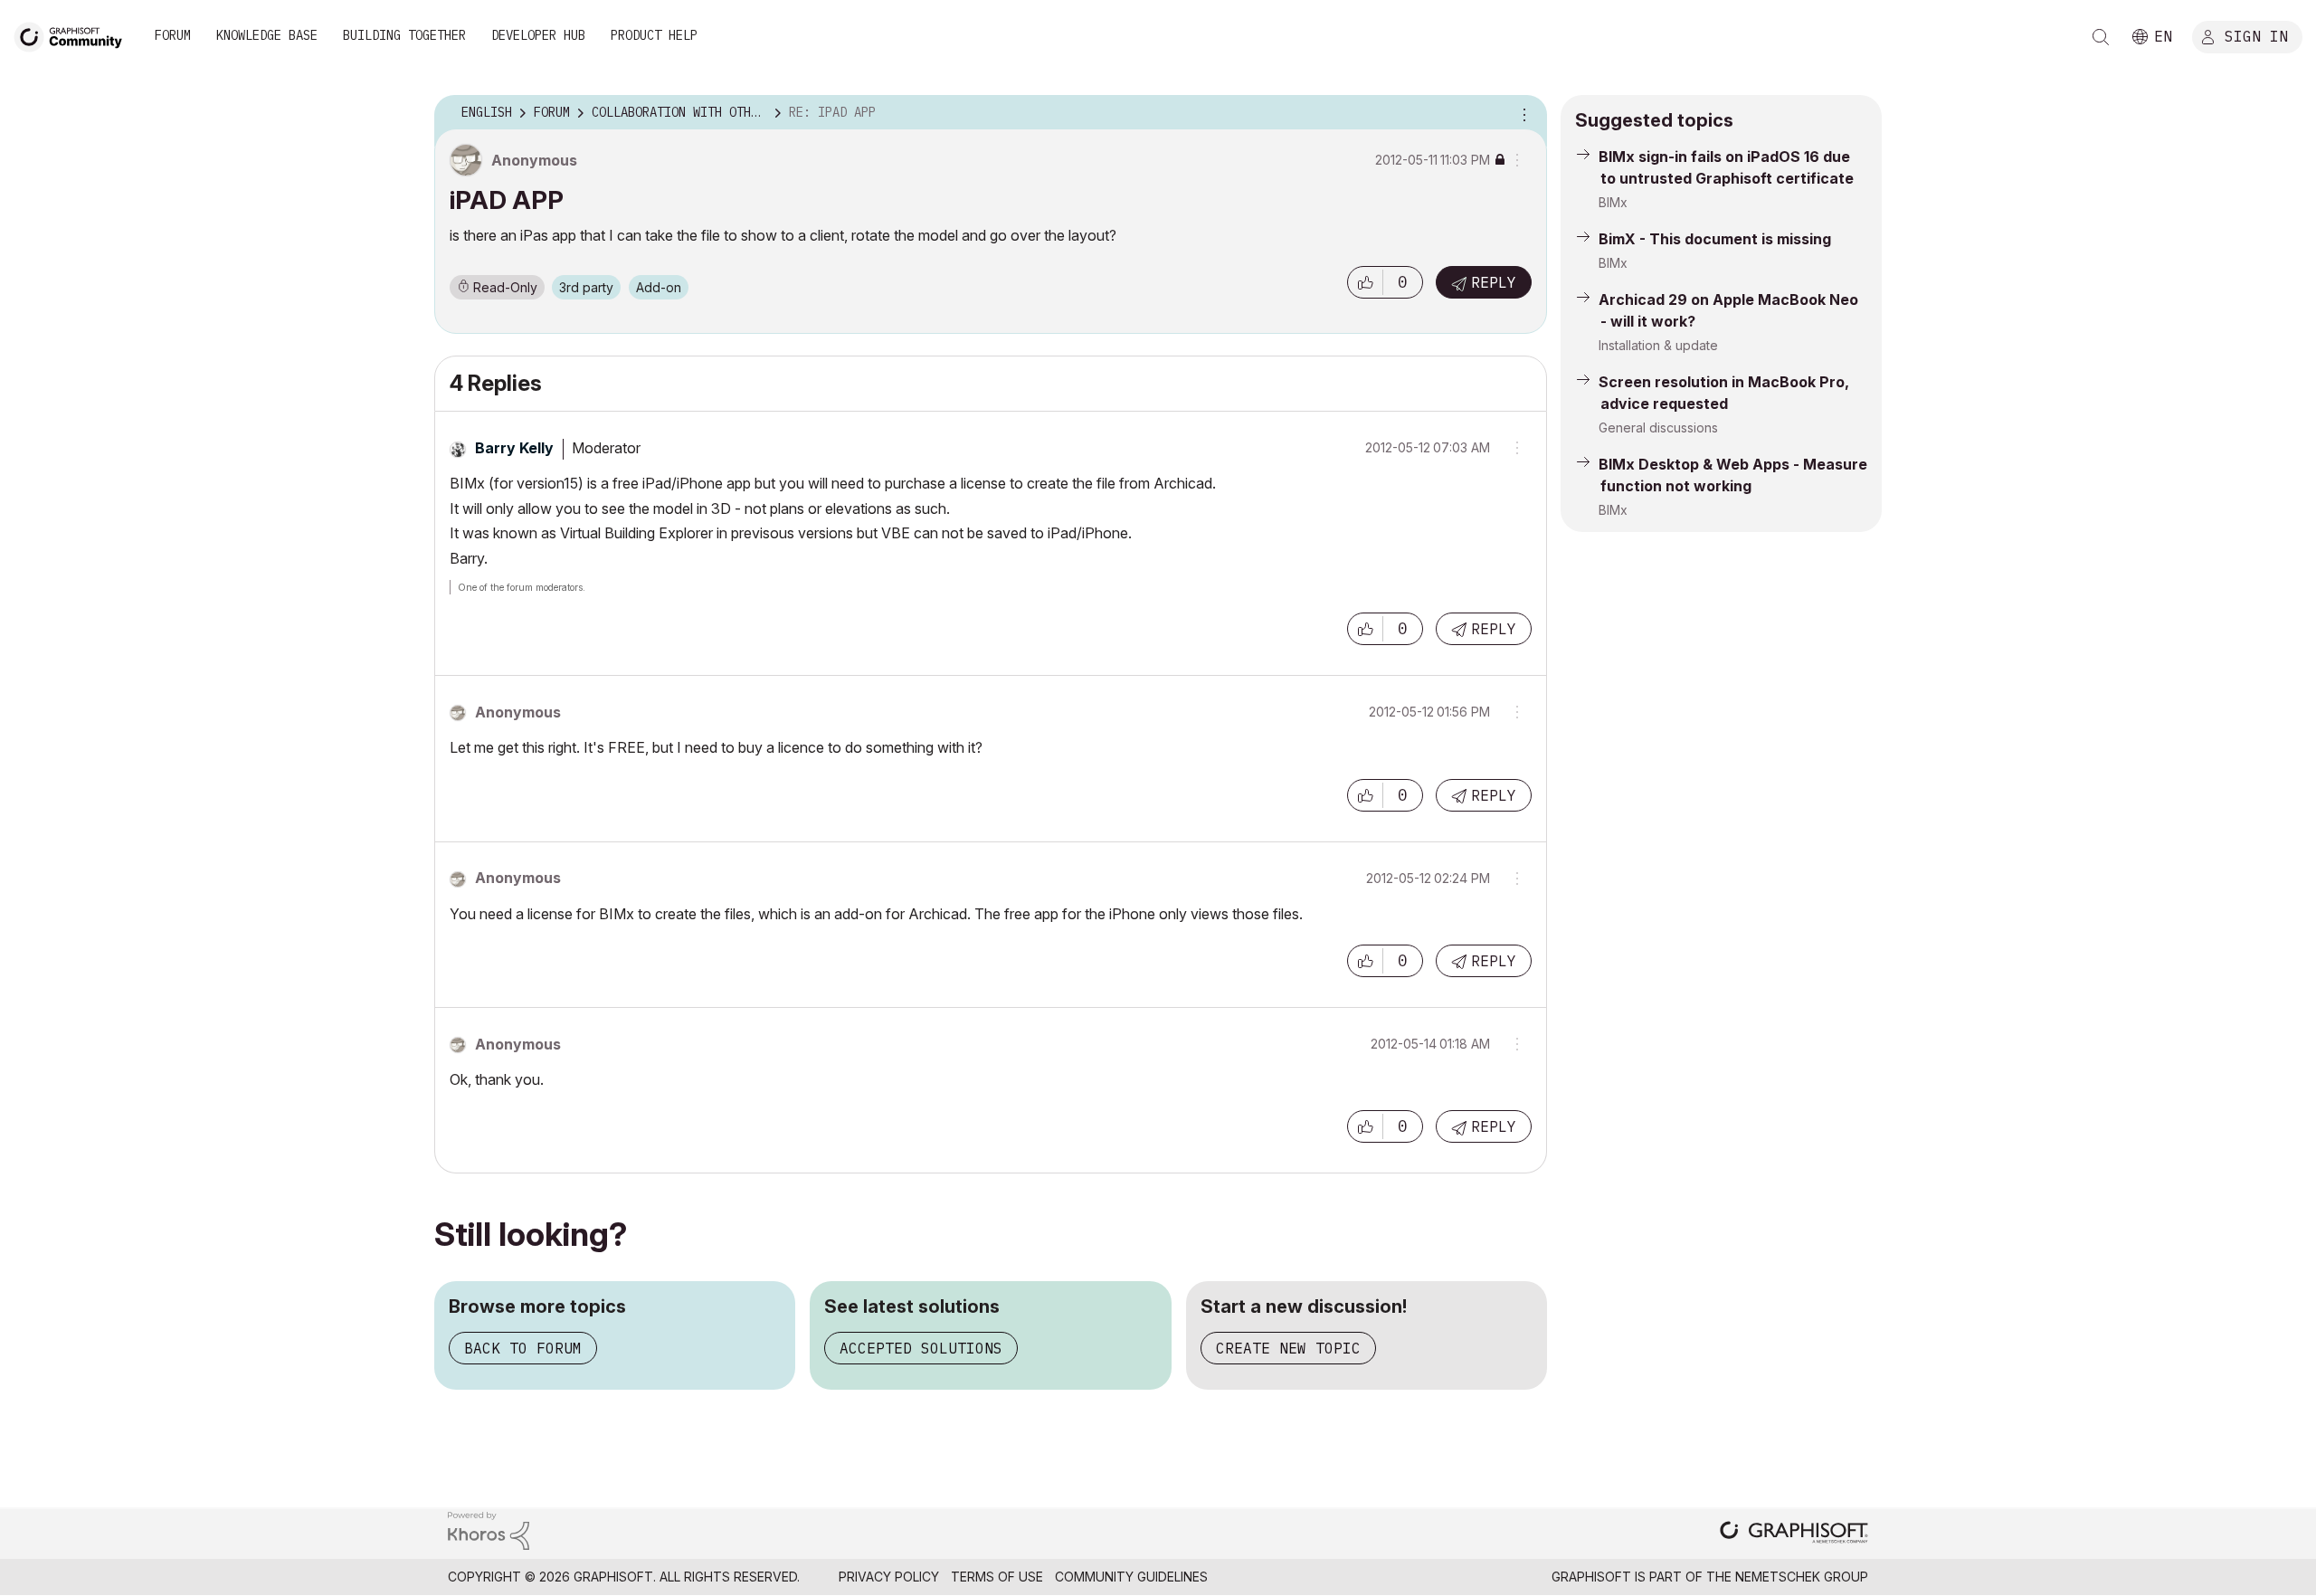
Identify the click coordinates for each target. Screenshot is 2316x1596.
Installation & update (1658, 345)
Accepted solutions (921, 1348)
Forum (173, 35)
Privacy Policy (889, 1577)
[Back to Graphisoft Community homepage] (74, 35)
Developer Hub (538, 35)
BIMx (1613, 202)
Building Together (404, 35)
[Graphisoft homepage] (1794, 1534)
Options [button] (1522, 113)
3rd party (586, 287)
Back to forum (523, 1348)
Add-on (659, 287)
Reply (1494, 282)
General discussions (1658, 427)
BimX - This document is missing (1715, 239)
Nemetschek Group (1802, 1577)
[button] (1365, 282)
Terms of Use (997, 1577)
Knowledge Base (267, 35)
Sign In (2256, 35)
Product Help (654, 35)
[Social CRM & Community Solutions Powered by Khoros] (489, 1529)
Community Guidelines (1131, 1577)
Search (2101, 37)
